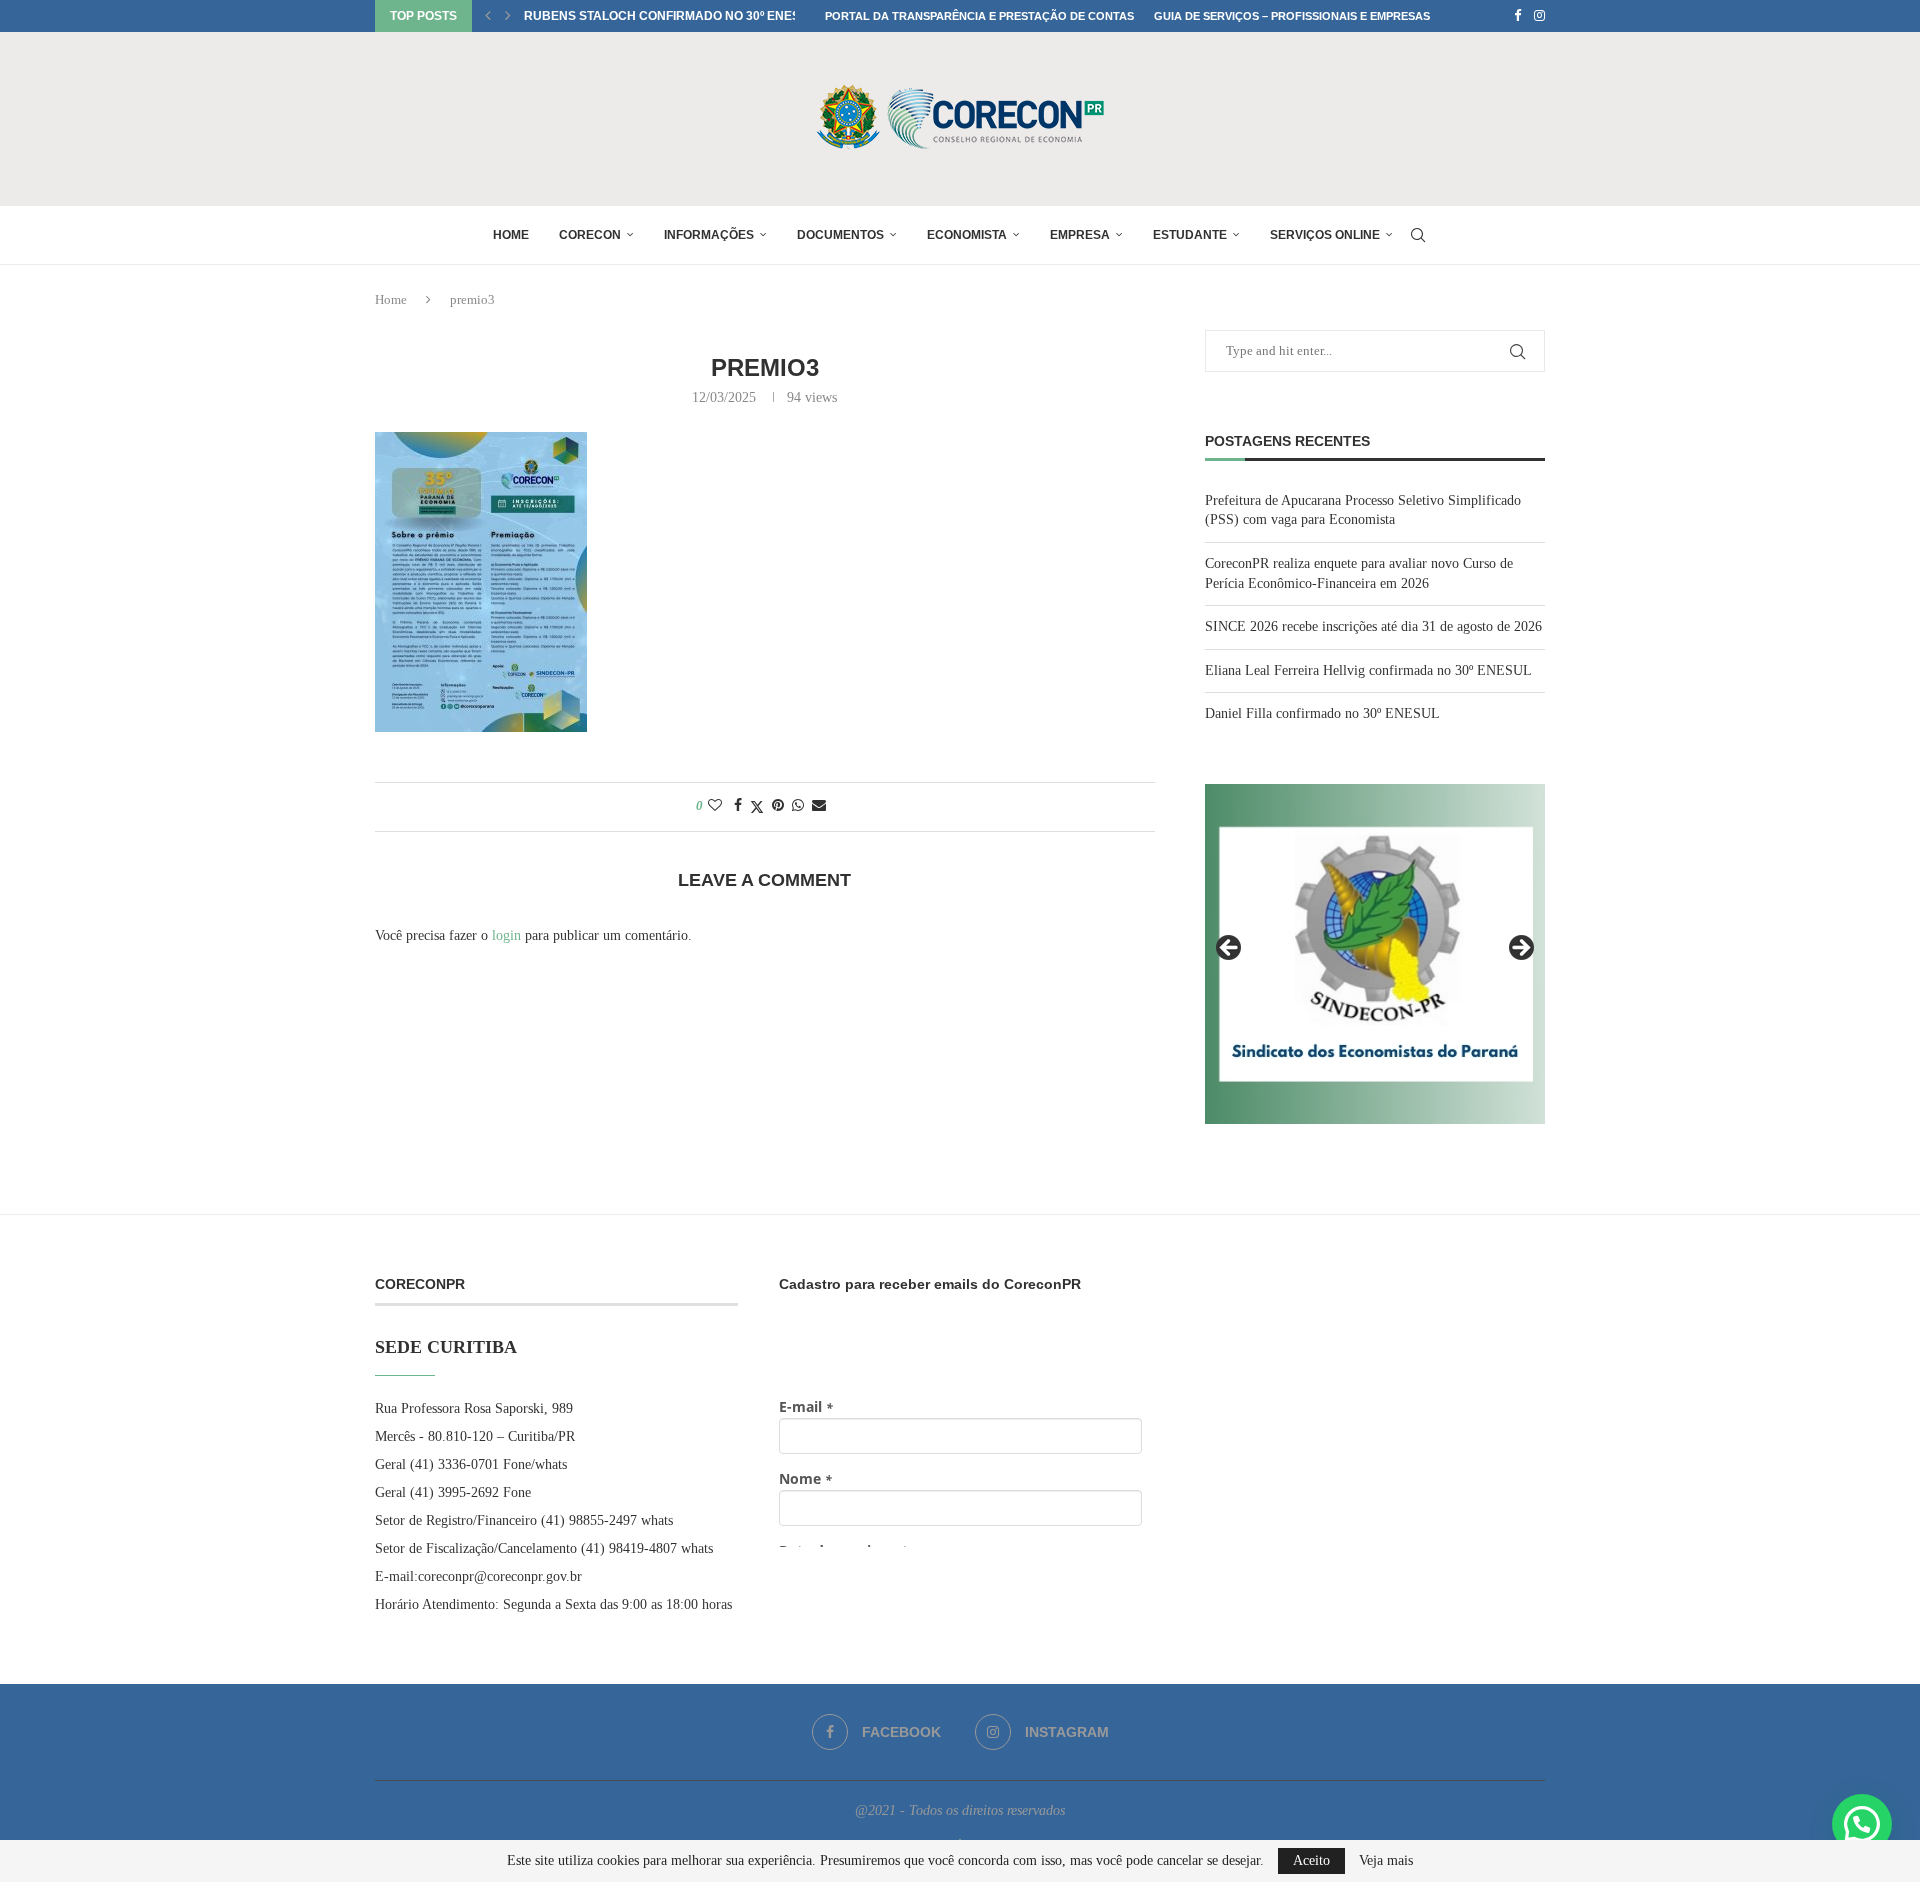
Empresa (1080, 235)
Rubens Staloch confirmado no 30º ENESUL (670, 16)
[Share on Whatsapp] (798, 806)
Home (511, 235)
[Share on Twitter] (757, 807)
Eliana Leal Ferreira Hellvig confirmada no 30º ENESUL (1368, 670)
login (506, 935)
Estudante (1190, 235)
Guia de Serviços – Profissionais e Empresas (1292, 16)
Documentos (840, 235)
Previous (1230, 949)
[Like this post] (715, 806)
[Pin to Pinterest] (778, 806)
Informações (709, 235)
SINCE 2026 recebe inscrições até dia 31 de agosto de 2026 (1373, 626)
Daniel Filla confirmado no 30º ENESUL (1322, 713)
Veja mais (1386, 1861)
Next (1520, 949)
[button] (488, 16)
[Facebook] (1517, 16)
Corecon (590, 235)
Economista (967, 235)
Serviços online (1325, 235)
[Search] (1418, 235)
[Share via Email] (819, 806)
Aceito (1311, 1860)
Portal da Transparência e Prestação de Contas (979, 16)
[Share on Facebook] (738, 806)
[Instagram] (1539, 16)
